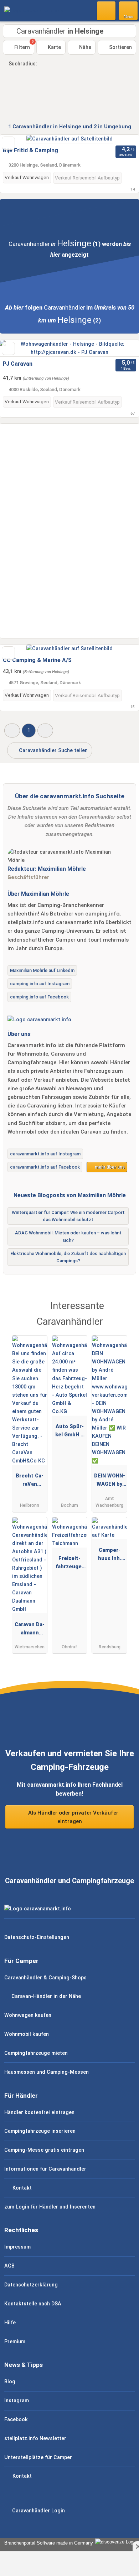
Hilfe (10, 2323)
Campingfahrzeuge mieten (36, 2053)
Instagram (17, 2401)
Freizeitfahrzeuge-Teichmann (69, 1564)
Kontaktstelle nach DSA (33, 2304)
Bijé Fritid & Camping (30, 150)
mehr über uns (109, 1167)
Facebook (16, 2420)
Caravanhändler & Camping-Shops (45, 1978)
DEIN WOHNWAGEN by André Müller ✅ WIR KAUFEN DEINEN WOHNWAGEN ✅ (110, 1481)
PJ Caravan (18, 364)
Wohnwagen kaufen (28, 2015)
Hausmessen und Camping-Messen (47, 2072)
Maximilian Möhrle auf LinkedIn (42, 970)
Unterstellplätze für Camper (38, 2457)
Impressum (17, 2247)
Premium (15, 2342)
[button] (12, 731)
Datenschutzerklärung (31, 2285)
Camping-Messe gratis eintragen (44, 2150)
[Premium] (124, 1312)
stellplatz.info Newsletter (35, 2439)
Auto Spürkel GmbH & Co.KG (70, 1432)
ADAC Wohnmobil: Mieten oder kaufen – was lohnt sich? (68, 1237)
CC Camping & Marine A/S (37, 660)
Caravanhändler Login (38, 2511)
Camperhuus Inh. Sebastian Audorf (109, 1556)
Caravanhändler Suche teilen (53, 751)
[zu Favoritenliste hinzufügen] (8, 143)
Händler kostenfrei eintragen (39, 2113)
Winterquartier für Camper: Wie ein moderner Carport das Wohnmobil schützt (68, 1216)
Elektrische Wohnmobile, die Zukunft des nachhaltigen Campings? (68, 1257)
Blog (10, 2382)
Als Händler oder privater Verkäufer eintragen (73, 1817)
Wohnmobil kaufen (27, 2034)
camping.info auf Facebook (39, 997)
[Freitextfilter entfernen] (107, 10)
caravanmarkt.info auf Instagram (45, 1154)
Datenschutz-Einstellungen (37, 1937)
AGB (9, 2266)
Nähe (84, 47)
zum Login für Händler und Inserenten (50, 2207)
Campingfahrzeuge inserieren (40, 2131)
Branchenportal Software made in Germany (47, 2543)
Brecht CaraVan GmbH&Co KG (30, 1481)
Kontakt (21, 2188)
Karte (54, 47)
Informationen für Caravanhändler (45, 2169)
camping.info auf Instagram (40, 984)
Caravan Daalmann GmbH (30, 1630)
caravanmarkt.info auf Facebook (45, 1167)
